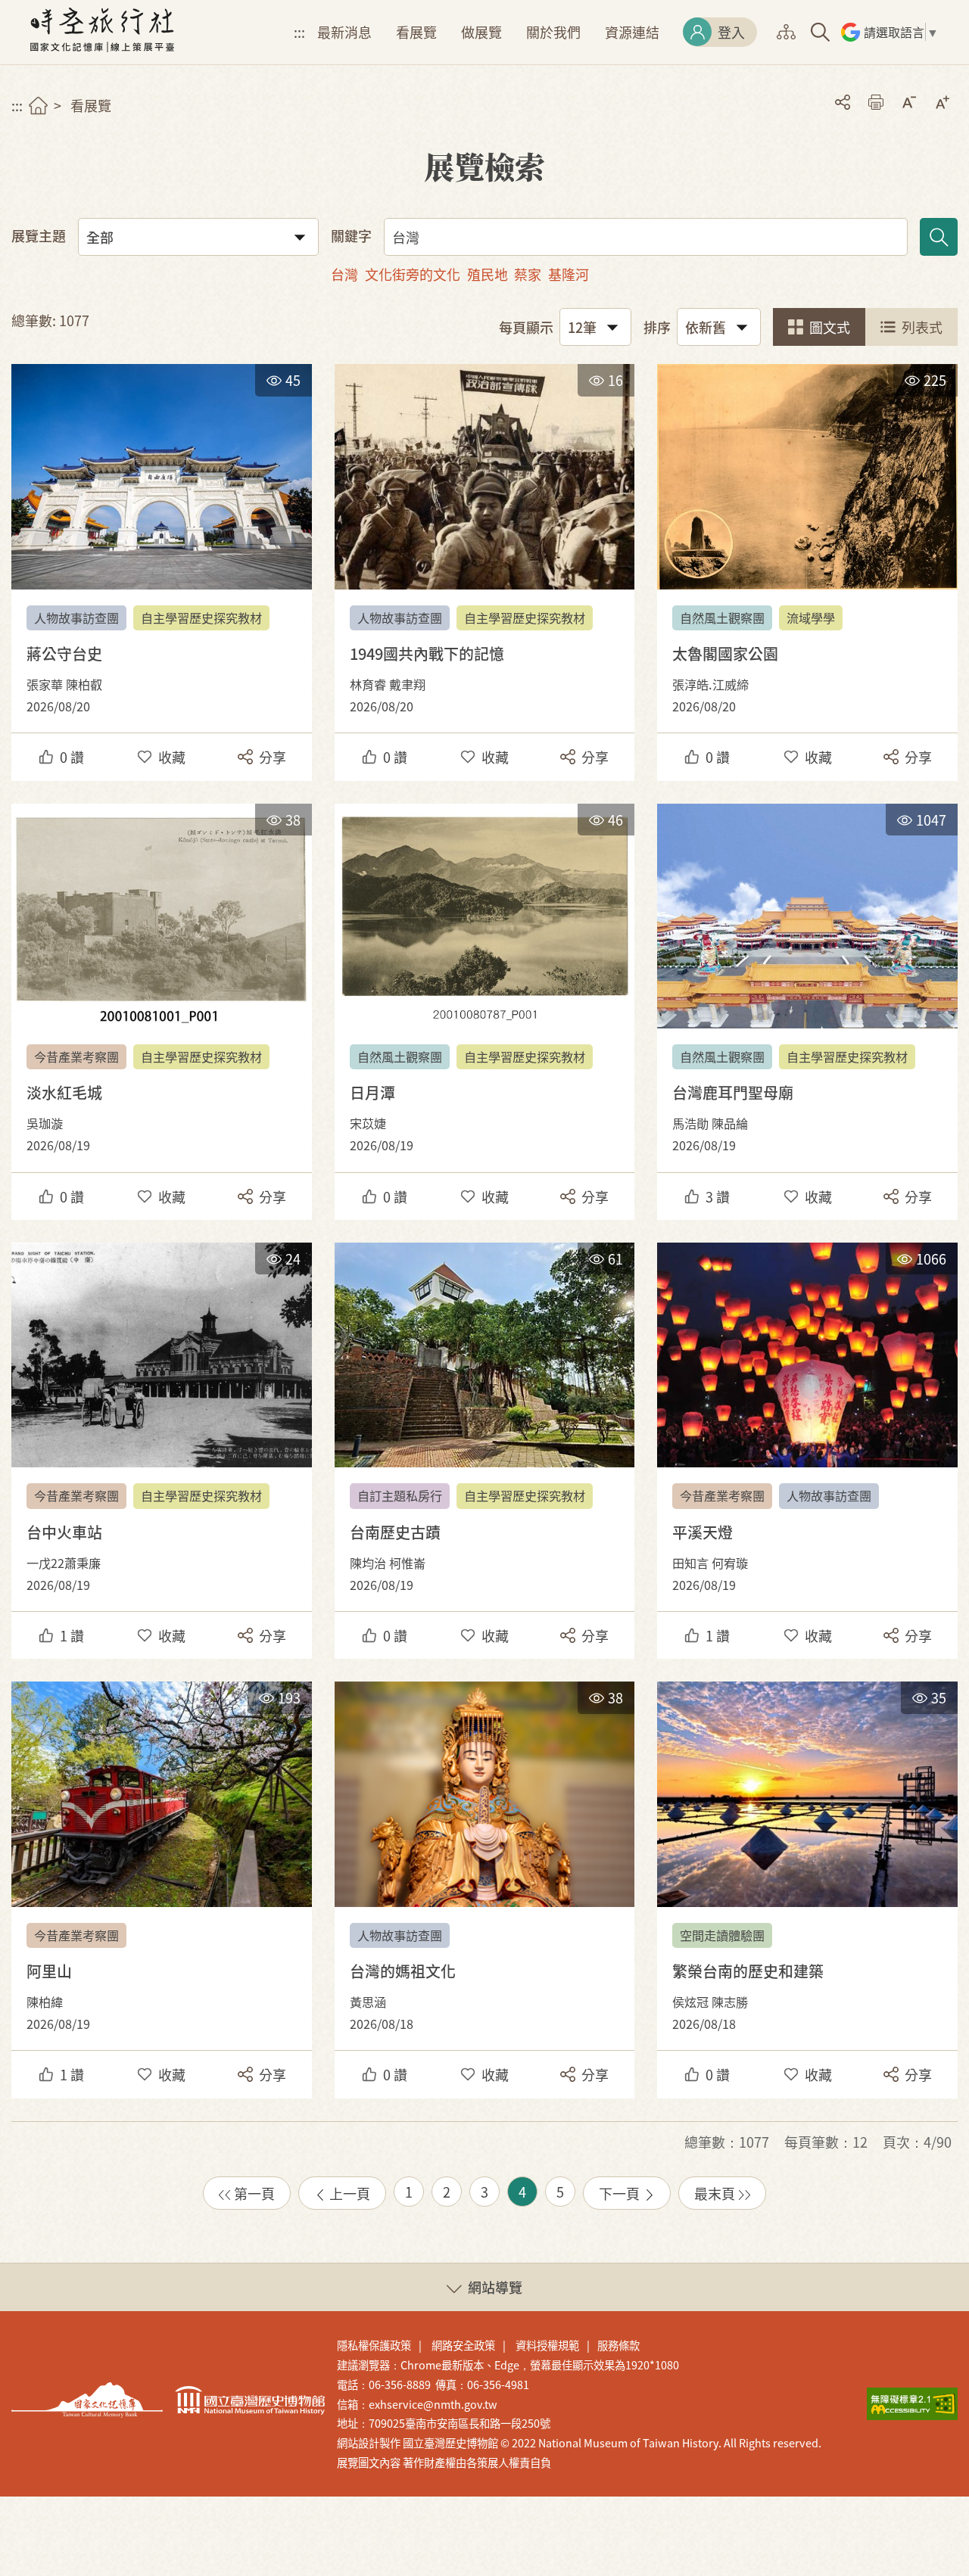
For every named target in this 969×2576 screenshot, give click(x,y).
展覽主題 (39, 235)
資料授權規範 (547, 2345)
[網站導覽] (786, 32)
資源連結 (632, 32)
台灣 (344, 274)
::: (299, 32)
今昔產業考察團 (76, 1056)
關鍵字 (351, 235)
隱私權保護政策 (374, 2345)
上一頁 (350, 2193)
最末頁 (715, 2193)
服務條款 (618, 2345)
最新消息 (344, 32)
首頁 (38, 106)
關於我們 (553, 32)
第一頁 (254, 2193)
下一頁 (619, 2193)
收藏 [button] (172, 757)
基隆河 (569, 274)
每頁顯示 (526, 327)
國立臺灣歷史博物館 (250, 2400)
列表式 (922, 327)
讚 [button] (72, 757)
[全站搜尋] (820, 32)
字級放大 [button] (943, 102)
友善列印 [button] (876, 102)
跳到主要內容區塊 (22, 7)
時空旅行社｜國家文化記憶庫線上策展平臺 (102, 32)
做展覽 (481, 32)
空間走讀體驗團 (722, 1935)
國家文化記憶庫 (87, 2400)
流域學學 (811, 618)
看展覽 (416, 32)
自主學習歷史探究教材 (201, 618)
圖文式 (830, 327)
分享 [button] (843, 102)
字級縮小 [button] (909, 102)
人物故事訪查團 (76, 618)
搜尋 (939, 237)
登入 (731, 32)
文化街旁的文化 (413, 274)
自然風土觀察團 (722, 618)
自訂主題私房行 (400, 1495)
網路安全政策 (463, 2345)
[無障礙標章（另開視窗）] (912, 2404)
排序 (657, 327)
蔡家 (528, 274)
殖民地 (488, 274)
